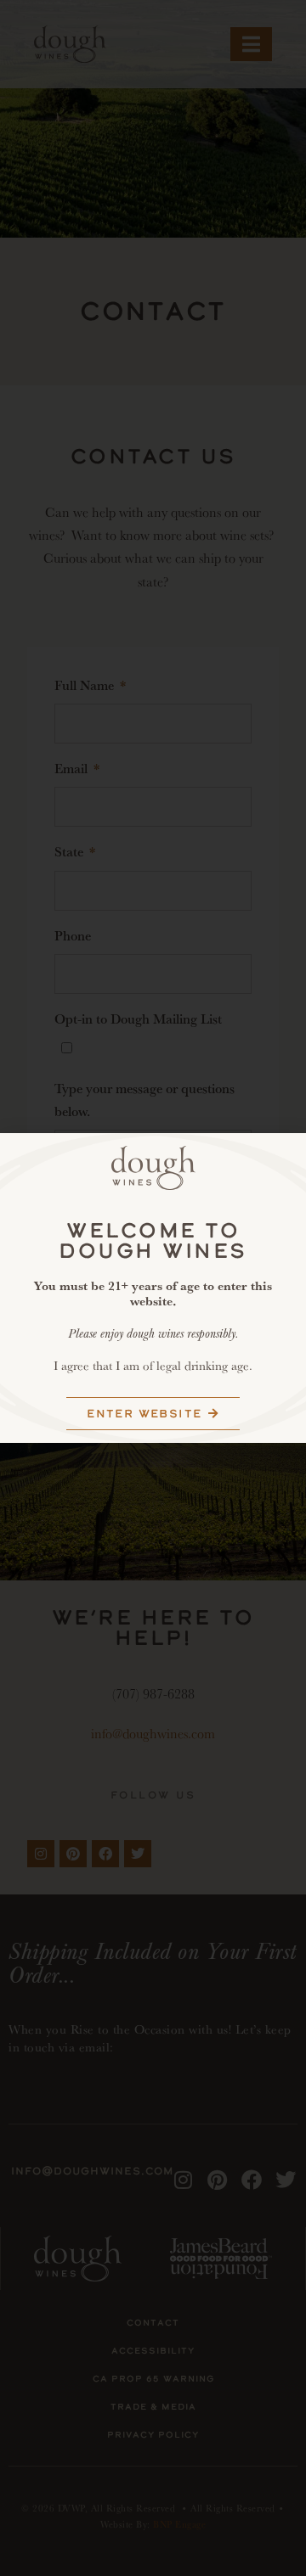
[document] (153, 1288)
